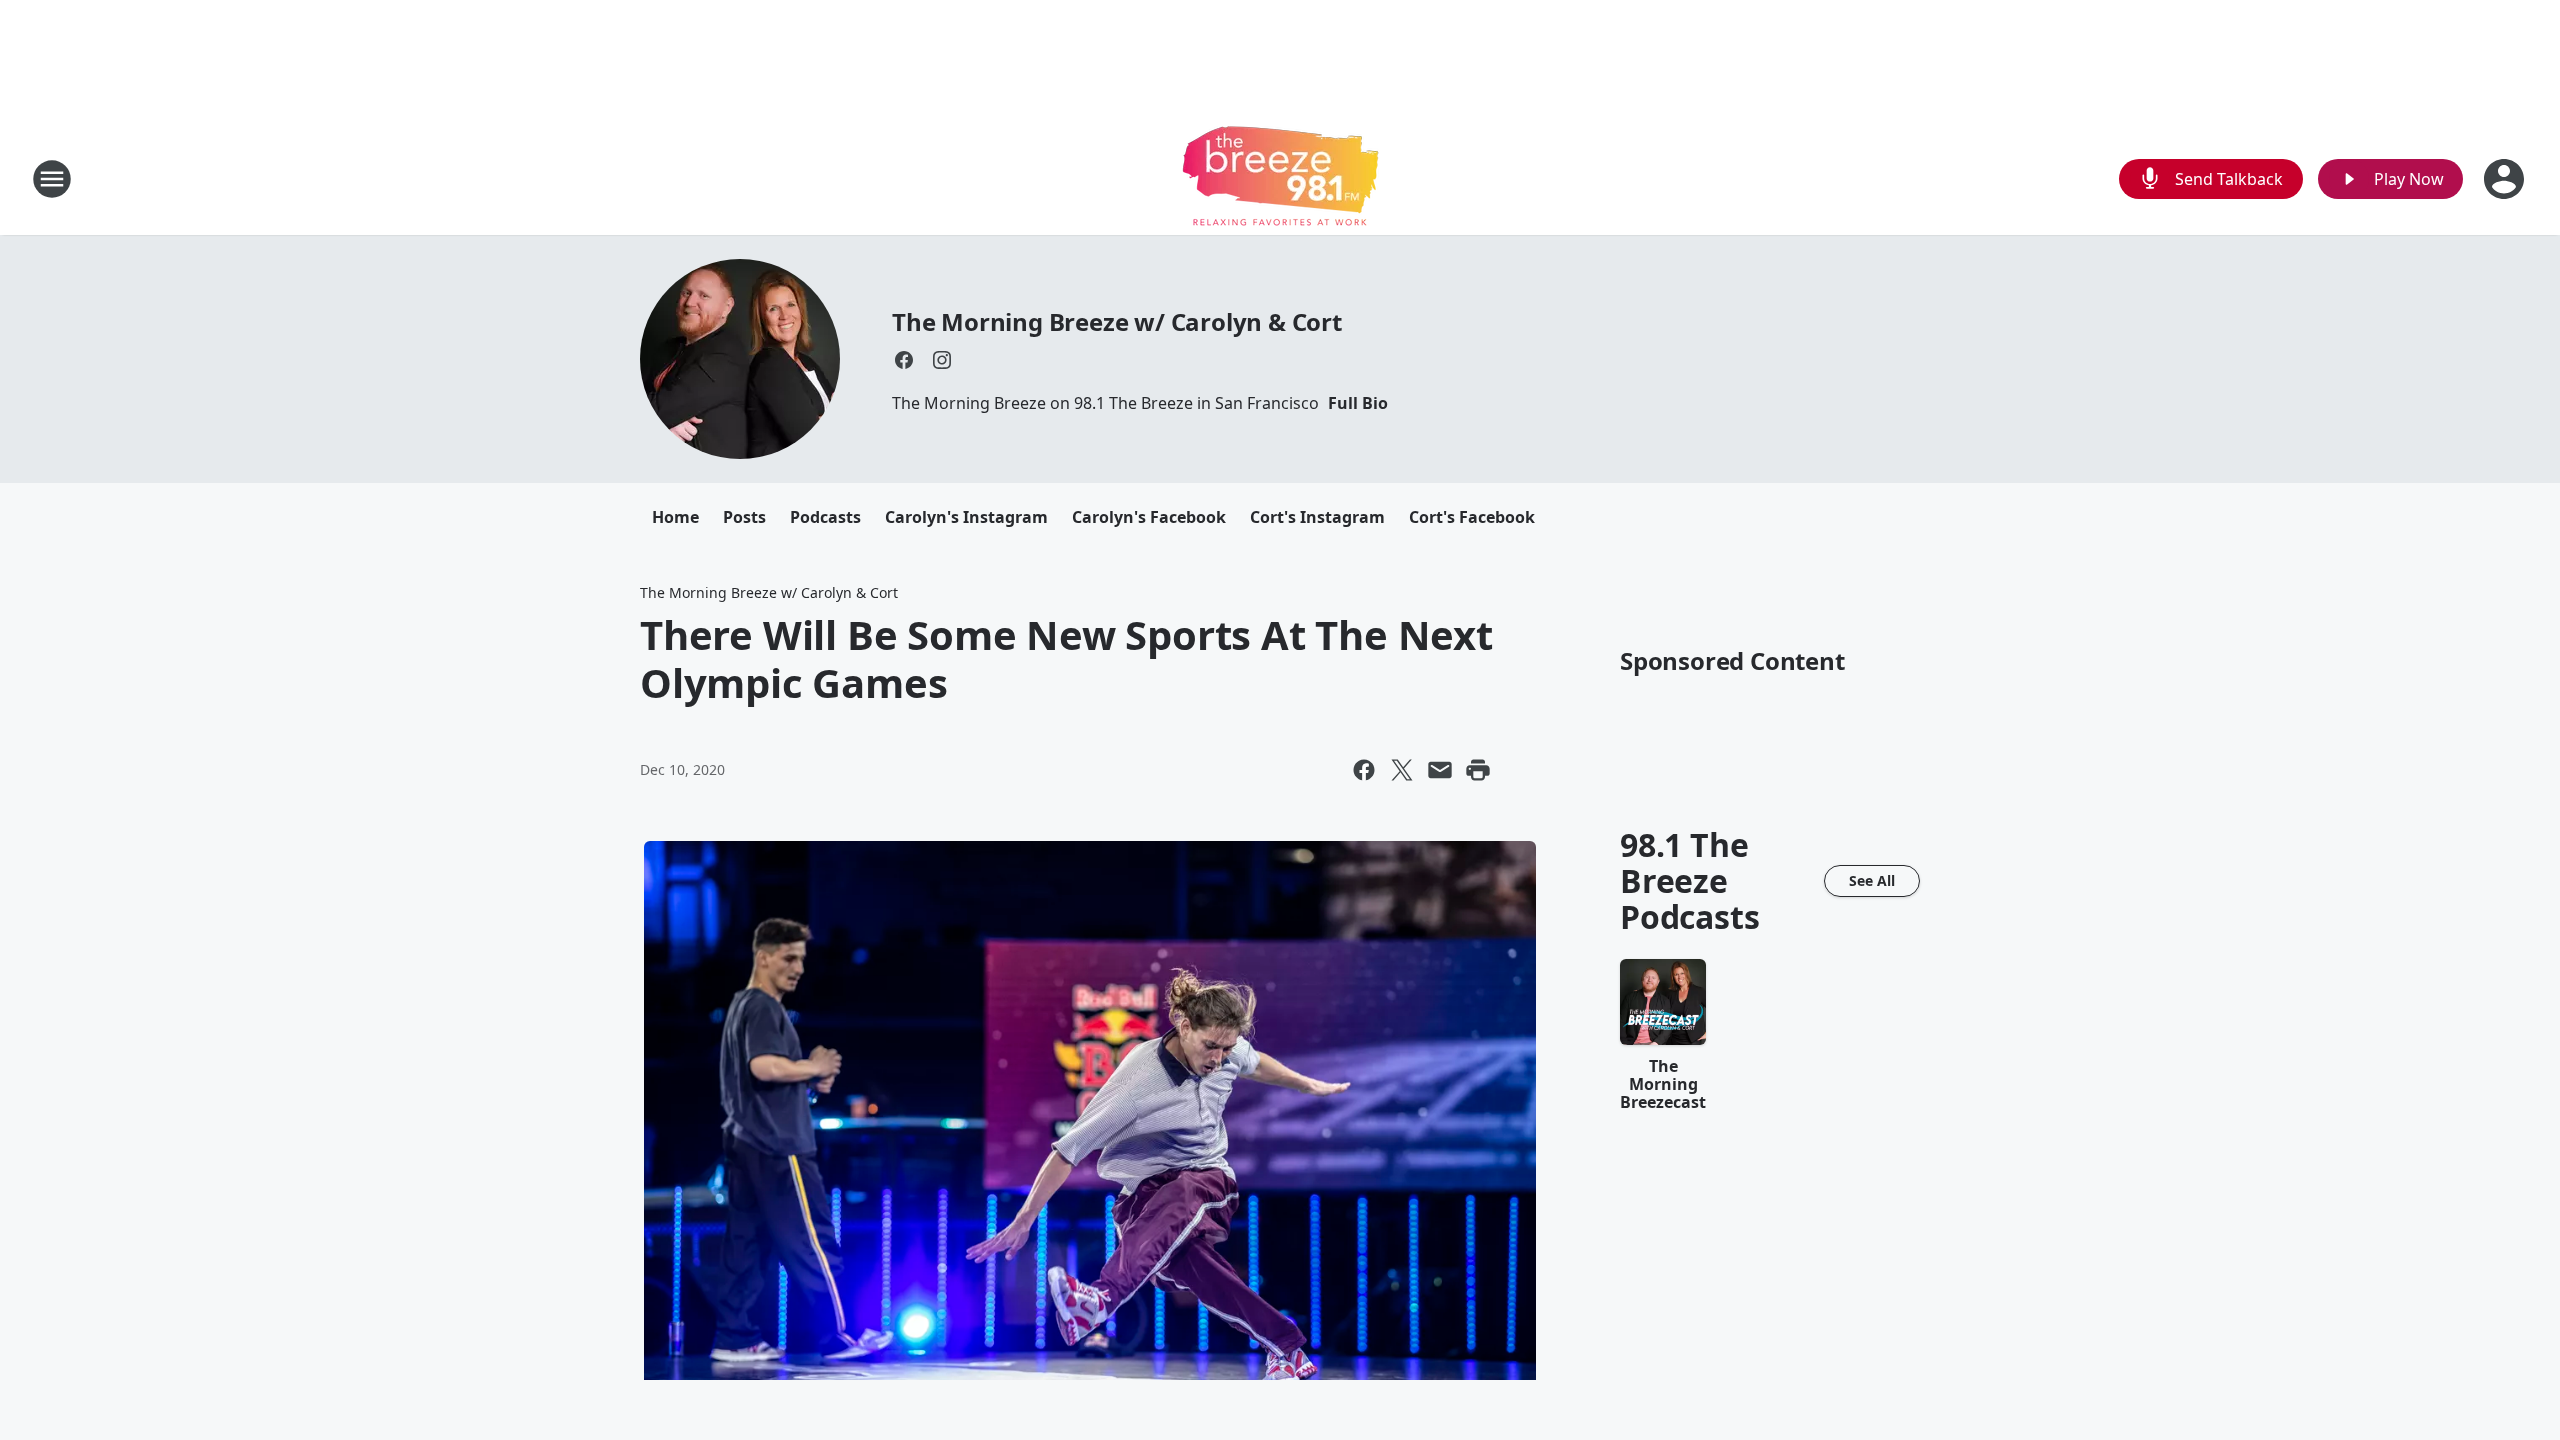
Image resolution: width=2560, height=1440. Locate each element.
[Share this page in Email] (1440, 770)
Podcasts (825, 517)
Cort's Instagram (1317, 517)
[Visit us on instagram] (942, 360)
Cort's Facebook (1472, 517)
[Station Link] (1280, 178)
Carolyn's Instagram (966, 517)
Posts (744, 517)
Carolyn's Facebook (1149, 517)
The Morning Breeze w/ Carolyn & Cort (1117, 321)
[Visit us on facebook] (904, 360)
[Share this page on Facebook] (1364, 770)
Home (675, 517)
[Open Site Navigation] (52, 179)
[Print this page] (1478, 770)
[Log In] (2506, 179)
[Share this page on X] (1402, 770)
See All (1872, 880)
